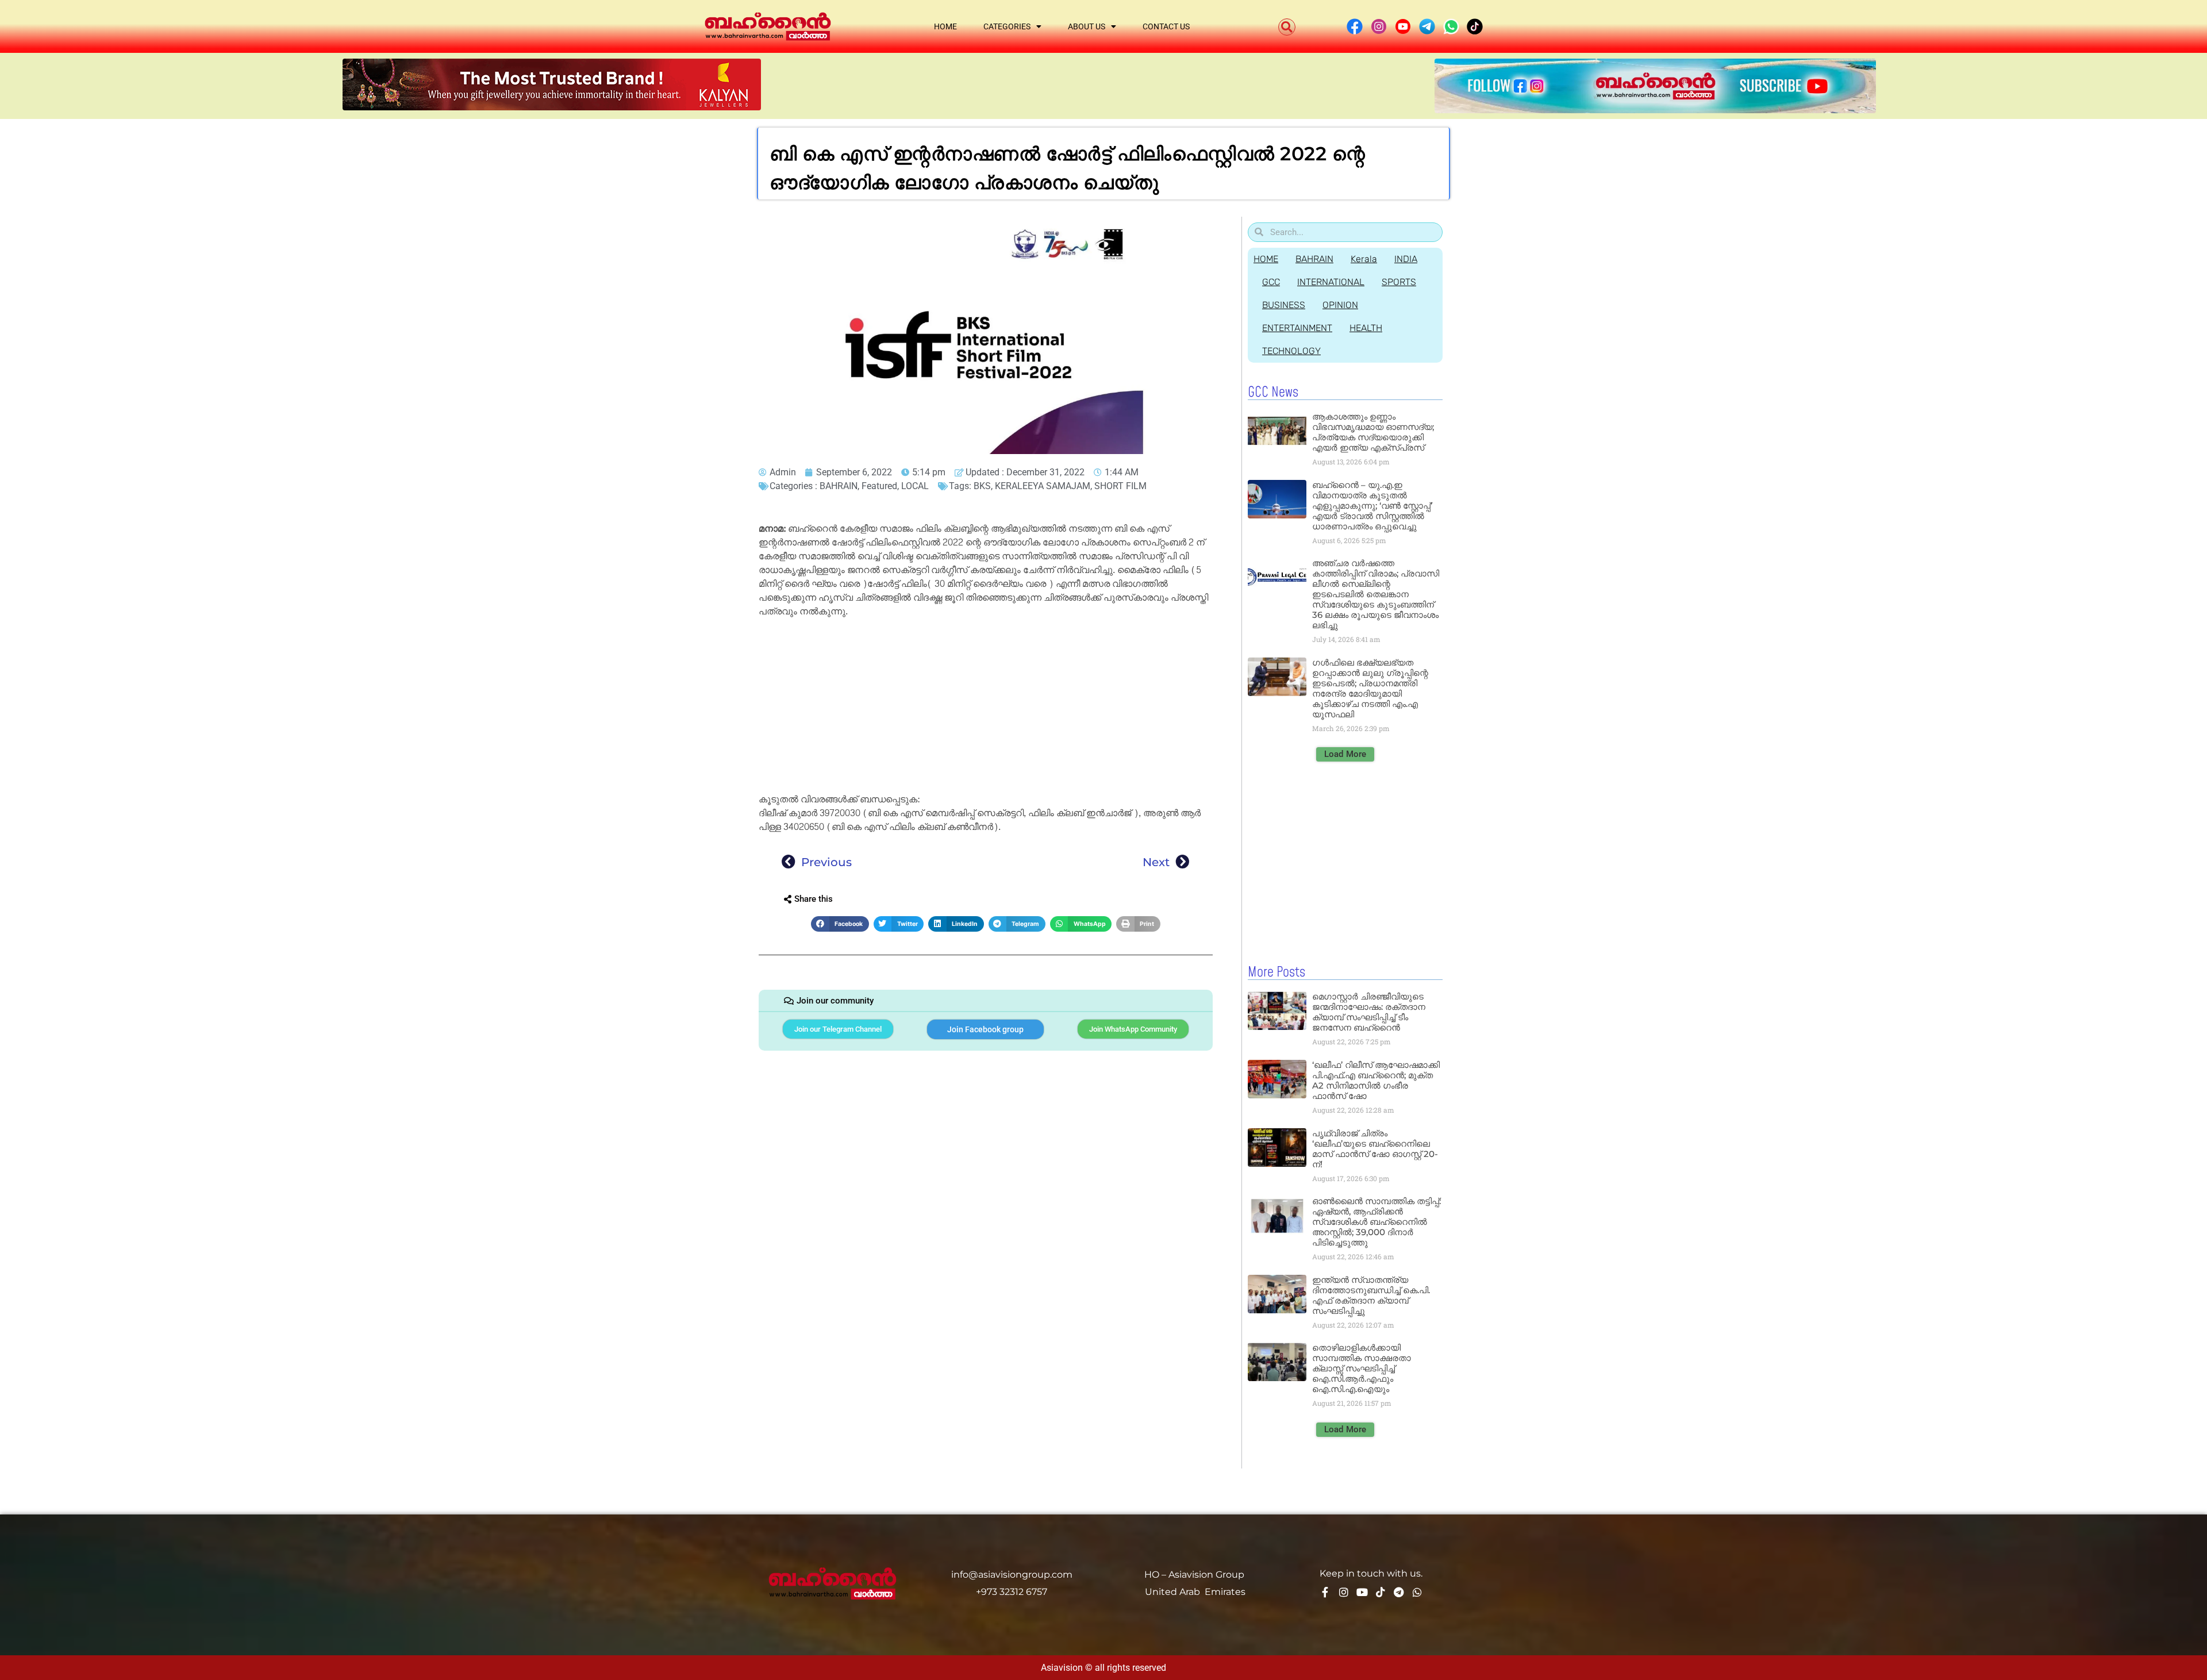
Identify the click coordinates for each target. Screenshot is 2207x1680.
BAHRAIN (839, 486)
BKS (982, 486)
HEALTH (1366, 328)
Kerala (1364, 259)
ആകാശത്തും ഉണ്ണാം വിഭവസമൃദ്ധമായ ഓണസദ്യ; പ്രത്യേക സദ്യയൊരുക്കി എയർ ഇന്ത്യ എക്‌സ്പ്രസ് (1373, 432)
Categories (1007, 26)
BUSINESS (1284, 305)
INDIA (1406, 259)
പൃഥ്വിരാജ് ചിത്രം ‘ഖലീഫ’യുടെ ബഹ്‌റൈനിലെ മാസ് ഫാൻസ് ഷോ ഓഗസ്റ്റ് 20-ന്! (1375, 1149)
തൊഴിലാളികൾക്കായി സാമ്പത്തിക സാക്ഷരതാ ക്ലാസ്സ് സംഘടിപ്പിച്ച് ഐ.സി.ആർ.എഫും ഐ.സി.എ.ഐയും (1362, 1368)
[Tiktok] (1381, 1592)
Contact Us (1166, 26)
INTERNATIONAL (1331, 282)
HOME (1266, 259)
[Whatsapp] (1417, 1592)
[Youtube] (1362, 1592)
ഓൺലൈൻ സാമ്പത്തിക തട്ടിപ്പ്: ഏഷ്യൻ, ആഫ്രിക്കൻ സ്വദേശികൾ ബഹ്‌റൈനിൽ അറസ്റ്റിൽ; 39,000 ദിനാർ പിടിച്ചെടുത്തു (1377, 1222)
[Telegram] (1399, 1592)
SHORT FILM (1120, 486)
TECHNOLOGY (1291, 351)
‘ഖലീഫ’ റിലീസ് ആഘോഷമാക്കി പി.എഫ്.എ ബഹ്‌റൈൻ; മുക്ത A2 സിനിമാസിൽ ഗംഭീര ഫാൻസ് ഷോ (1376, 1080)
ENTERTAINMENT (1297, 328)
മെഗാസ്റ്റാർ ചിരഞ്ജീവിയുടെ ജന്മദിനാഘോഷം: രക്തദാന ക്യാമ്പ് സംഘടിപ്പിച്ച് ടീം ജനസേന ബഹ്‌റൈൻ (1369, 1012)
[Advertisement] (986, 708)
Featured (879, 486)
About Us (1087, 26)
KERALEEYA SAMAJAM (1043, 486)
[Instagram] (1344, 1592)
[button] (1287, 27)
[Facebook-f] (1325, 1592)
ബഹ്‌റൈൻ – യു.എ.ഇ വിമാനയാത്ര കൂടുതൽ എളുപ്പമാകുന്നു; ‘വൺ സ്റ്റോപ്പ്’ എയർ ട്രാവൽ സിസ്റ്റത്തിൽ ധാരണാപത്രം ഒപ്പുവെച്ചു (1372, 505)
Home (945, 26)
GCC (1271, 282)
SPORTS (1399, 282)
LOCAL (915, 486)
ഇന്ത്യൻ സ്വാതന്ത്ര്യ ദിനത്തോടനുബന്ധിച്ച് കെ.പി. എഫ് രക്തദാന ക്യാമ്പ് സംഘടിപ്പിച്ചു (1371, 1295)
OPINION (1340, 305)
